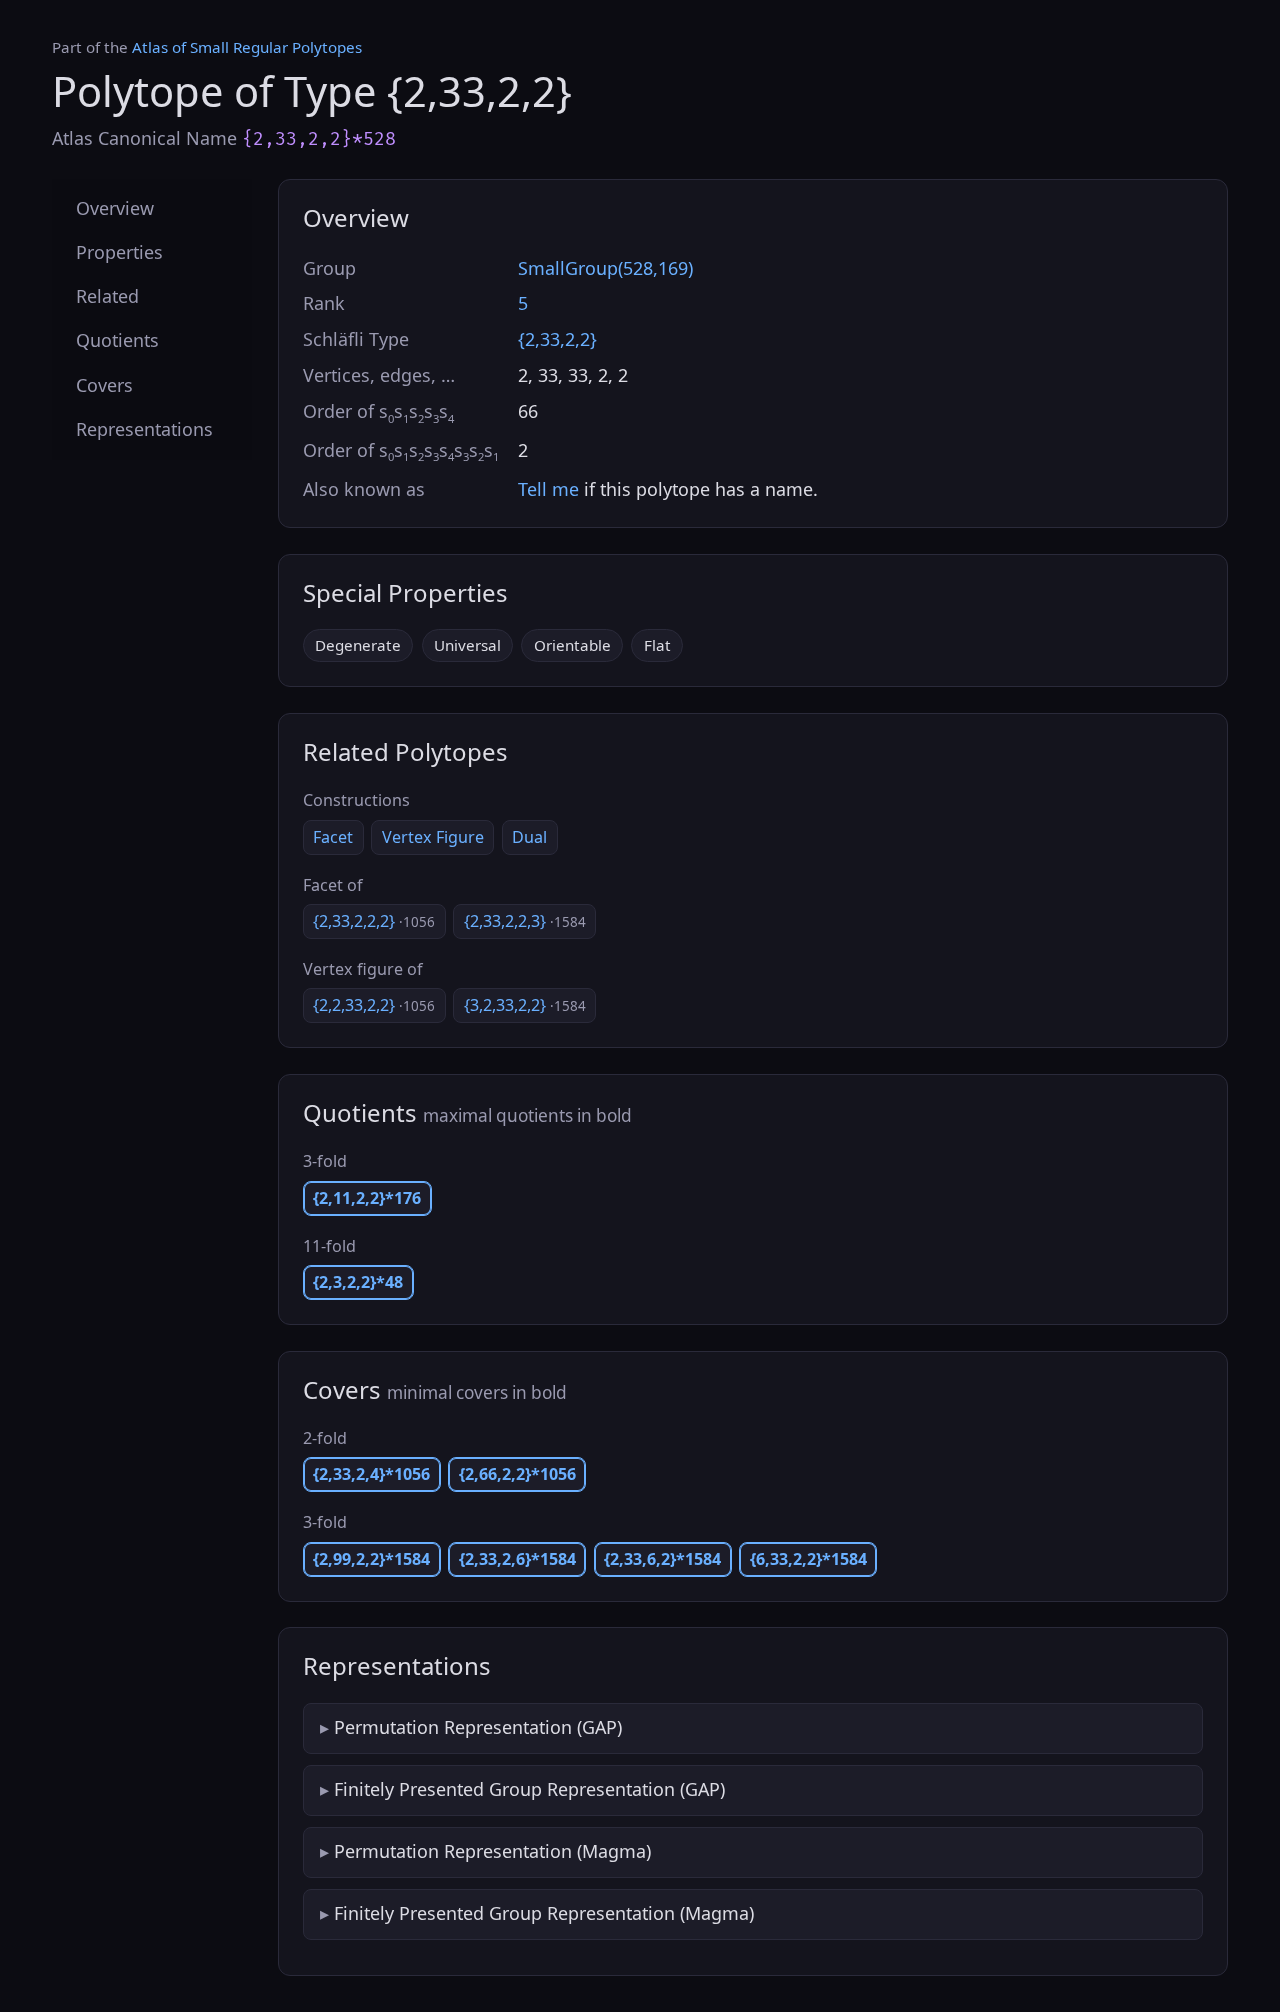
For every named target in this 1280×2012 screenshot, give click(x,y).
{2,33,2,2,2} (374, 921)
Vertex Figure (433, 837)
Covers (104, 385)
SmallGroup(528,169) (605, 268)
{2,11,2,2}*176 (367, 1198)
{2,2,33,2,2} (374, 1005)
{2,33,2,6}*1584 (517, 1559)
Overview (115, 208)
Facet (333, 837)
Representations (144, 429)
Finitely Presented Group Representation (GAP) (529, 1789)
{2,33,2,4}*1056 (371, 1474)
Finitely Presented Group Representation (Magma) (544, 1913)
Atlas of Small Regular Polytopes (247, 47)
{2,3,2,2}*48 (358, 1282)
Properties (119, 253)
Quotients (117, 341)
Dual (529, 837)
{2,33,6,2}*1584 (662, 1559)
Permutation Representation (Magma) (492, 1851)
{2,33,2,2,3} (525, 921)
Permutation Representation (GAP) (478, 1727)
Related (107, 297)
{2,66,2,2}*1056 (517, 1474)
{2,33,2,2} (557, 339)
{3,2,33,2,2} (525, 1005)
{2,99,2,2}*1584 (371, 1559)
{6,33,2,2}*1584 (808, 1559)
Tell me (548, 489)
